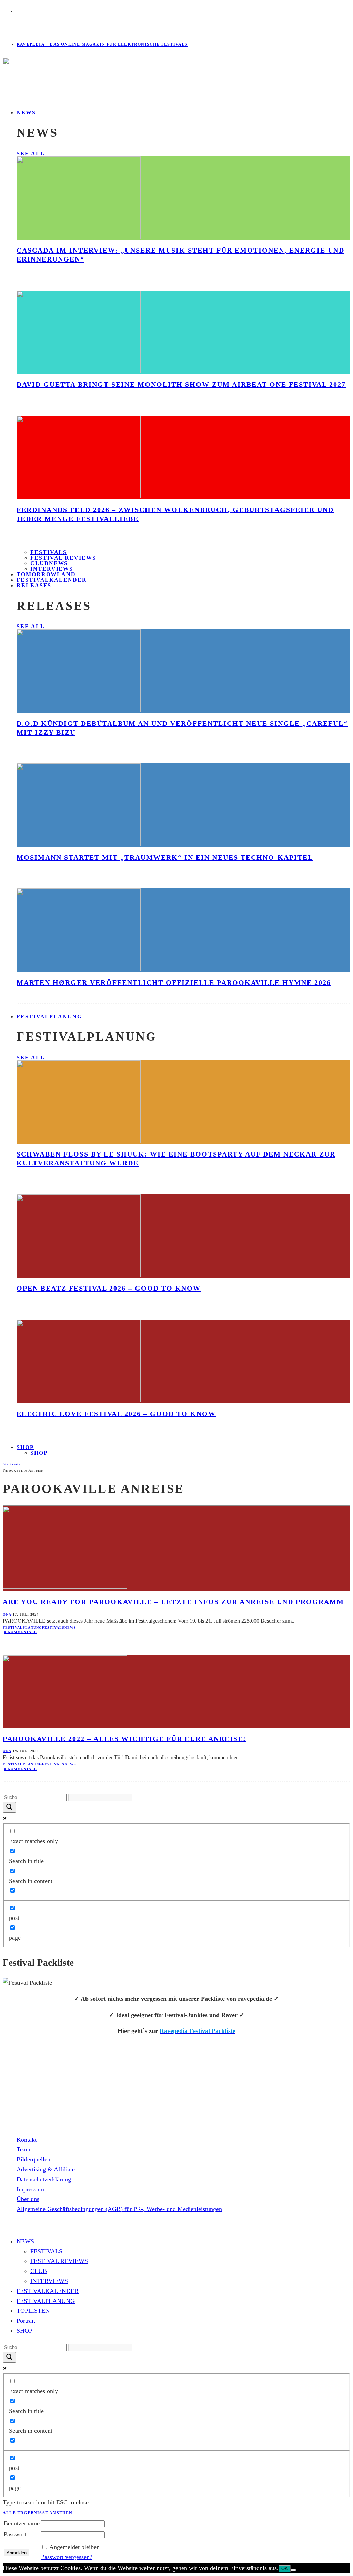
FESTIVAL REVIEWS (59, 2261)
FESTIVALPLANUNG (49, 1016)
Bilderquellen (33, 2159)
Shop (39, 1453)
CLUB (39, 2271)
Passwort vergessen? (67, 2557)
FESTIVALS (46, 2251)
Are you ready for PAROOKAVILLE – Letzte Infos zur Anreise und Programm (173, 1602)
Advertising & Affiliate (46, 2169)
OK (285, 2569)
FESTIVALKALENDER (52, 580)
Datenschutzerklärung (44, 2179)
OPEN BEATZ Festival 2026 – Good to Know (109, 1288)
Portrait (26, 2321)
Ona (7, 1614)
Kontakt (27, 2140)
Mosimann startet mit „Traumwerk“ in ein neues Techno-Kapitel (165, 857)
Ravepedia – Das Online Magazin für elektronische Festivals (102, 44)
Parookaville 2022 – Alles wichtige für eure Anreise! (124, 1739)
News (70, 1627)
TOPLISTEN (33, 2311)
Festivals (49, 552)
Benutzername (22, 2523)
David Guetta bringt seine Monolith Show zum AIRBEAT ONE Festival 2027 (181, 384)
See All (31, 154)
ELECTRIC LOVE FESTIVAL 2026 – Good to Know (116, 1414)
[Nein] (293, 2570)
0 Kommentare (21, 1632)
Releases (34, 585)
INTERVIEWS (49, 2281)
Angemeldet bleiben (74, 2547)
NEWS (26, 113)
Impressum (30, 2189)
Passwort (15, 2534)
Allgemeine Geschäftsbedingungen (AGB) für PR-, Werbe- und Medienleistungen (119, 2209)
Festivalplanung (22, 1627)
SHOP (25, 1447)
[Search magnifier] (9, 1807)
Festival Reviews (63, 558)
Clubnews (49, 563)
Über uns (28, 2199)
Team (23, 2149)
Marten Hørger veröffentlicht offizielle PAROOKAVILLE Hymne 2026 (174, 982)
